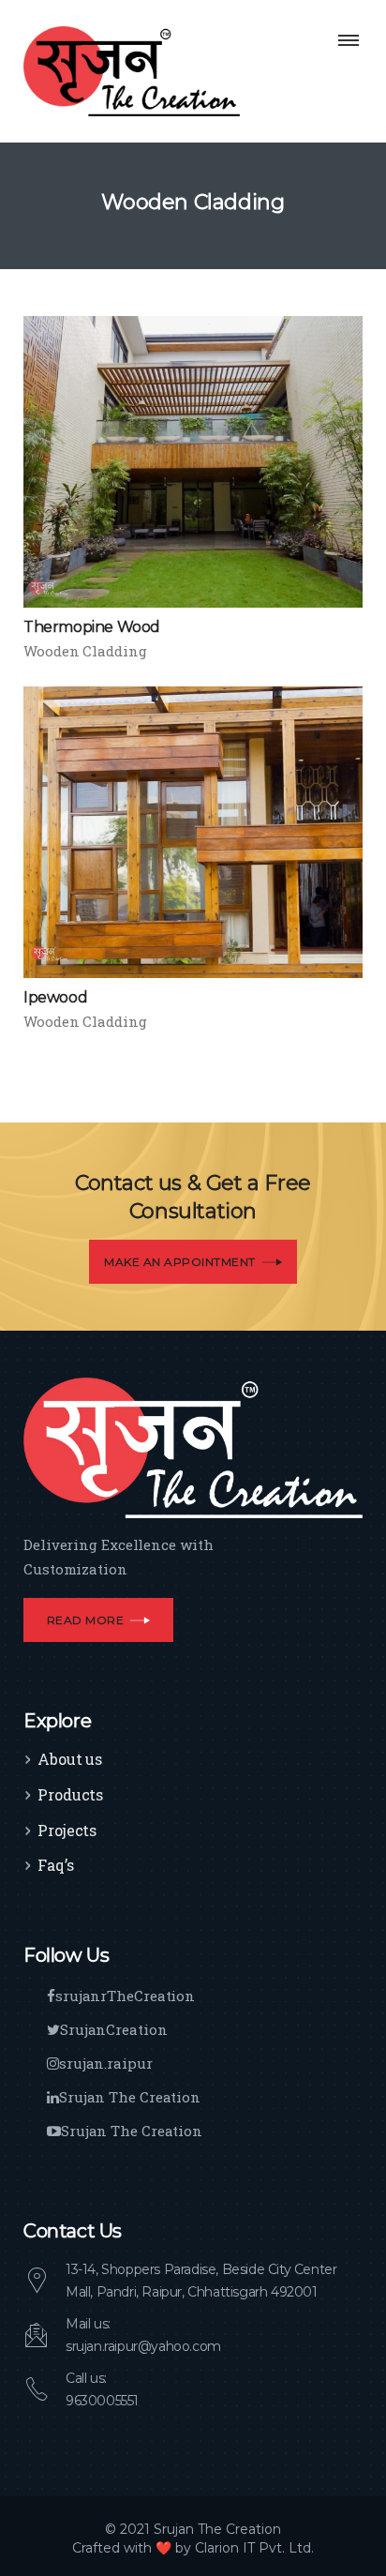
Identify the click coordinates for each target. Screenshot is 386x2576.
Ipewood (55, 997)
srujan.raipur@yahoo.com (143, 2346)
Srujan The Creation (130, 2097)
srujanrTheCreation (125, 1996)
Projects (67, 1830)
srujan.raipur (106, 2063)
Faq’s (56, 1865)
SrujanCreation (114, 2029)
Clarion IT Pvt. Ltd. (254, 2548)
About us (70, 1759)
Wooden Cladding (85, 651)
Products (70, 1794)
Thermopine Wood (92, 627)
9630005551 (102, 2401)
